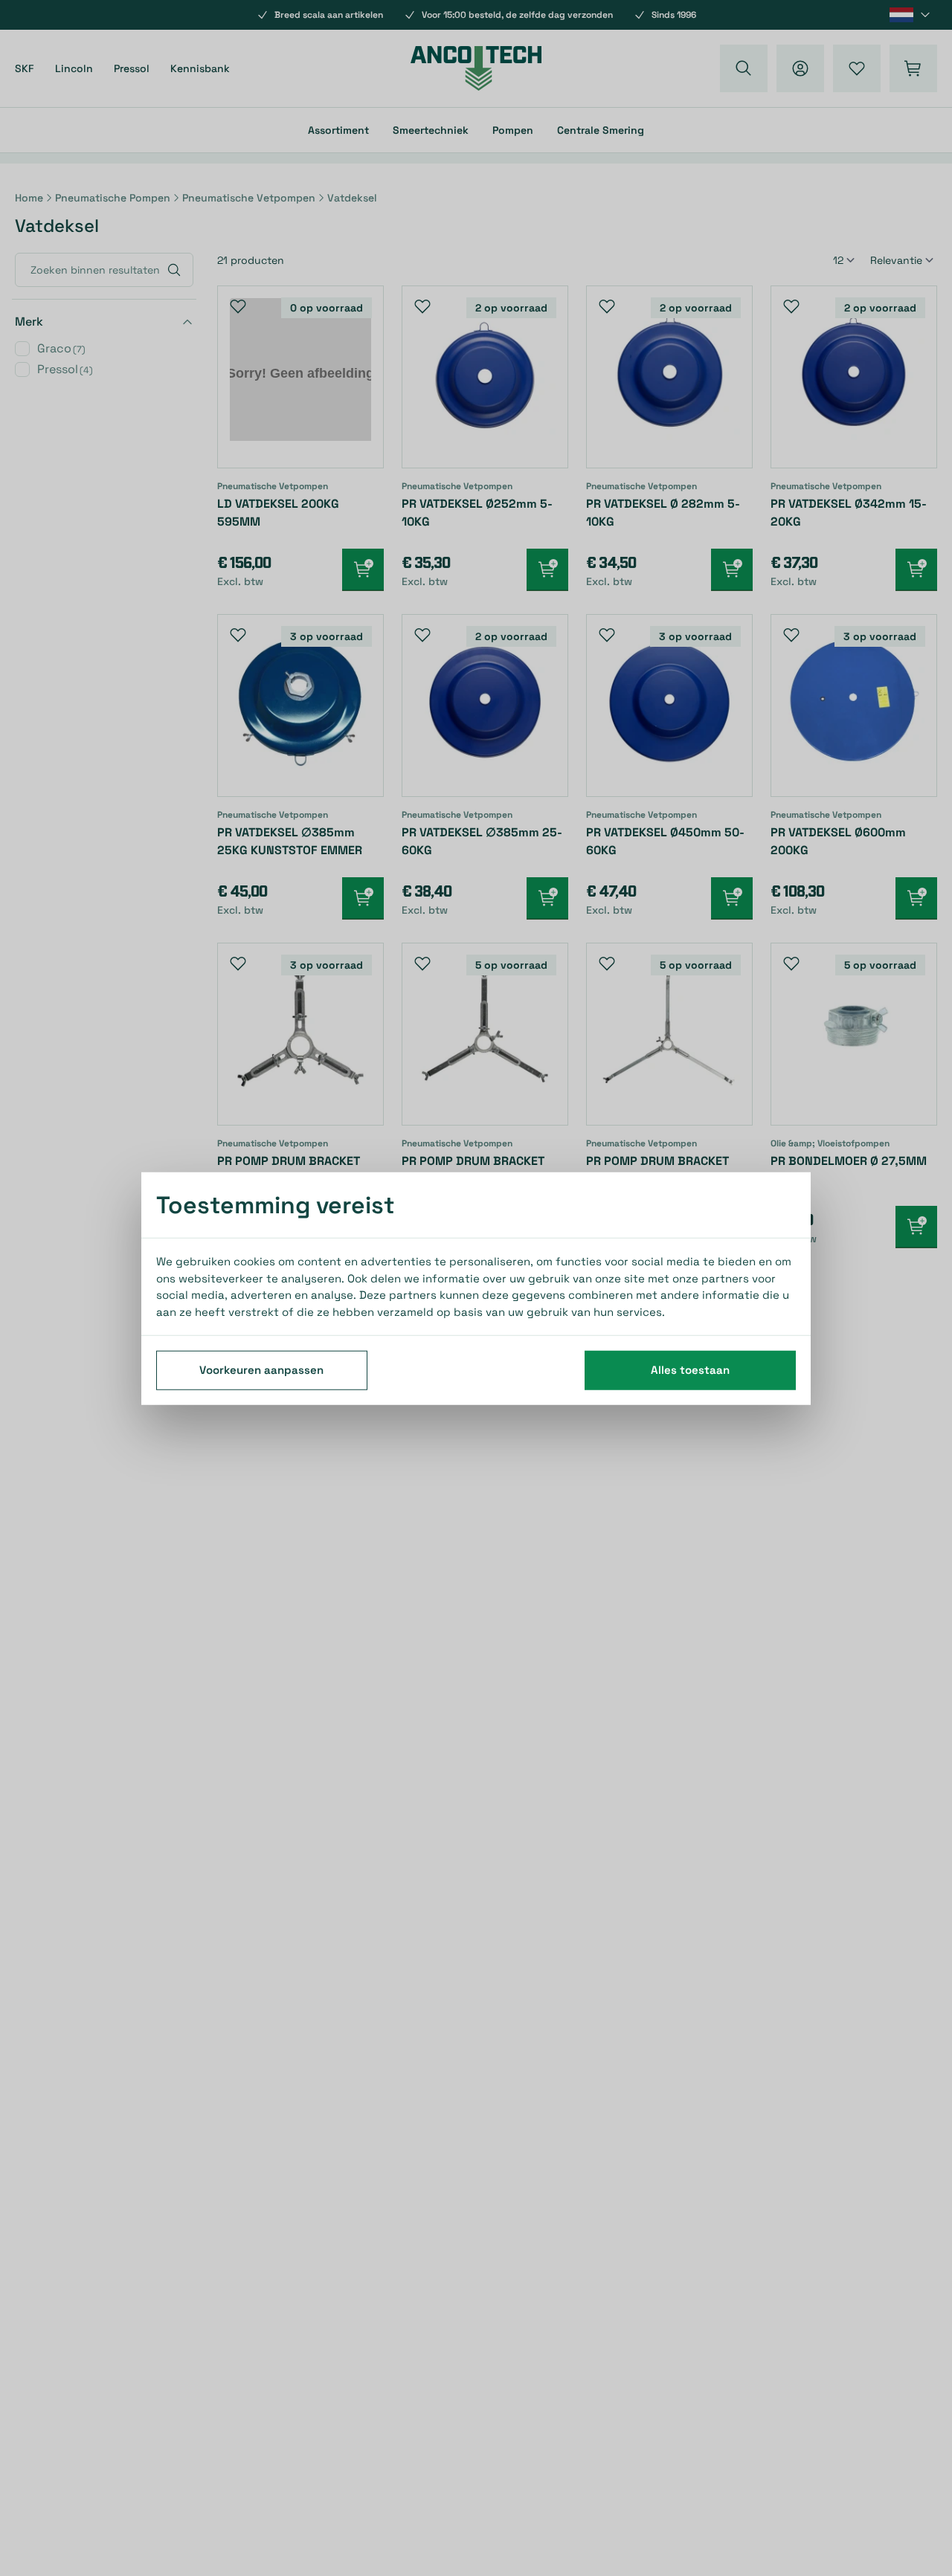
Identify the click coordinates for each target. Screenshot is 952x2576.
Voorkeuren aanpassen (261, 1369)
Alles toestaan (690, 1369)
